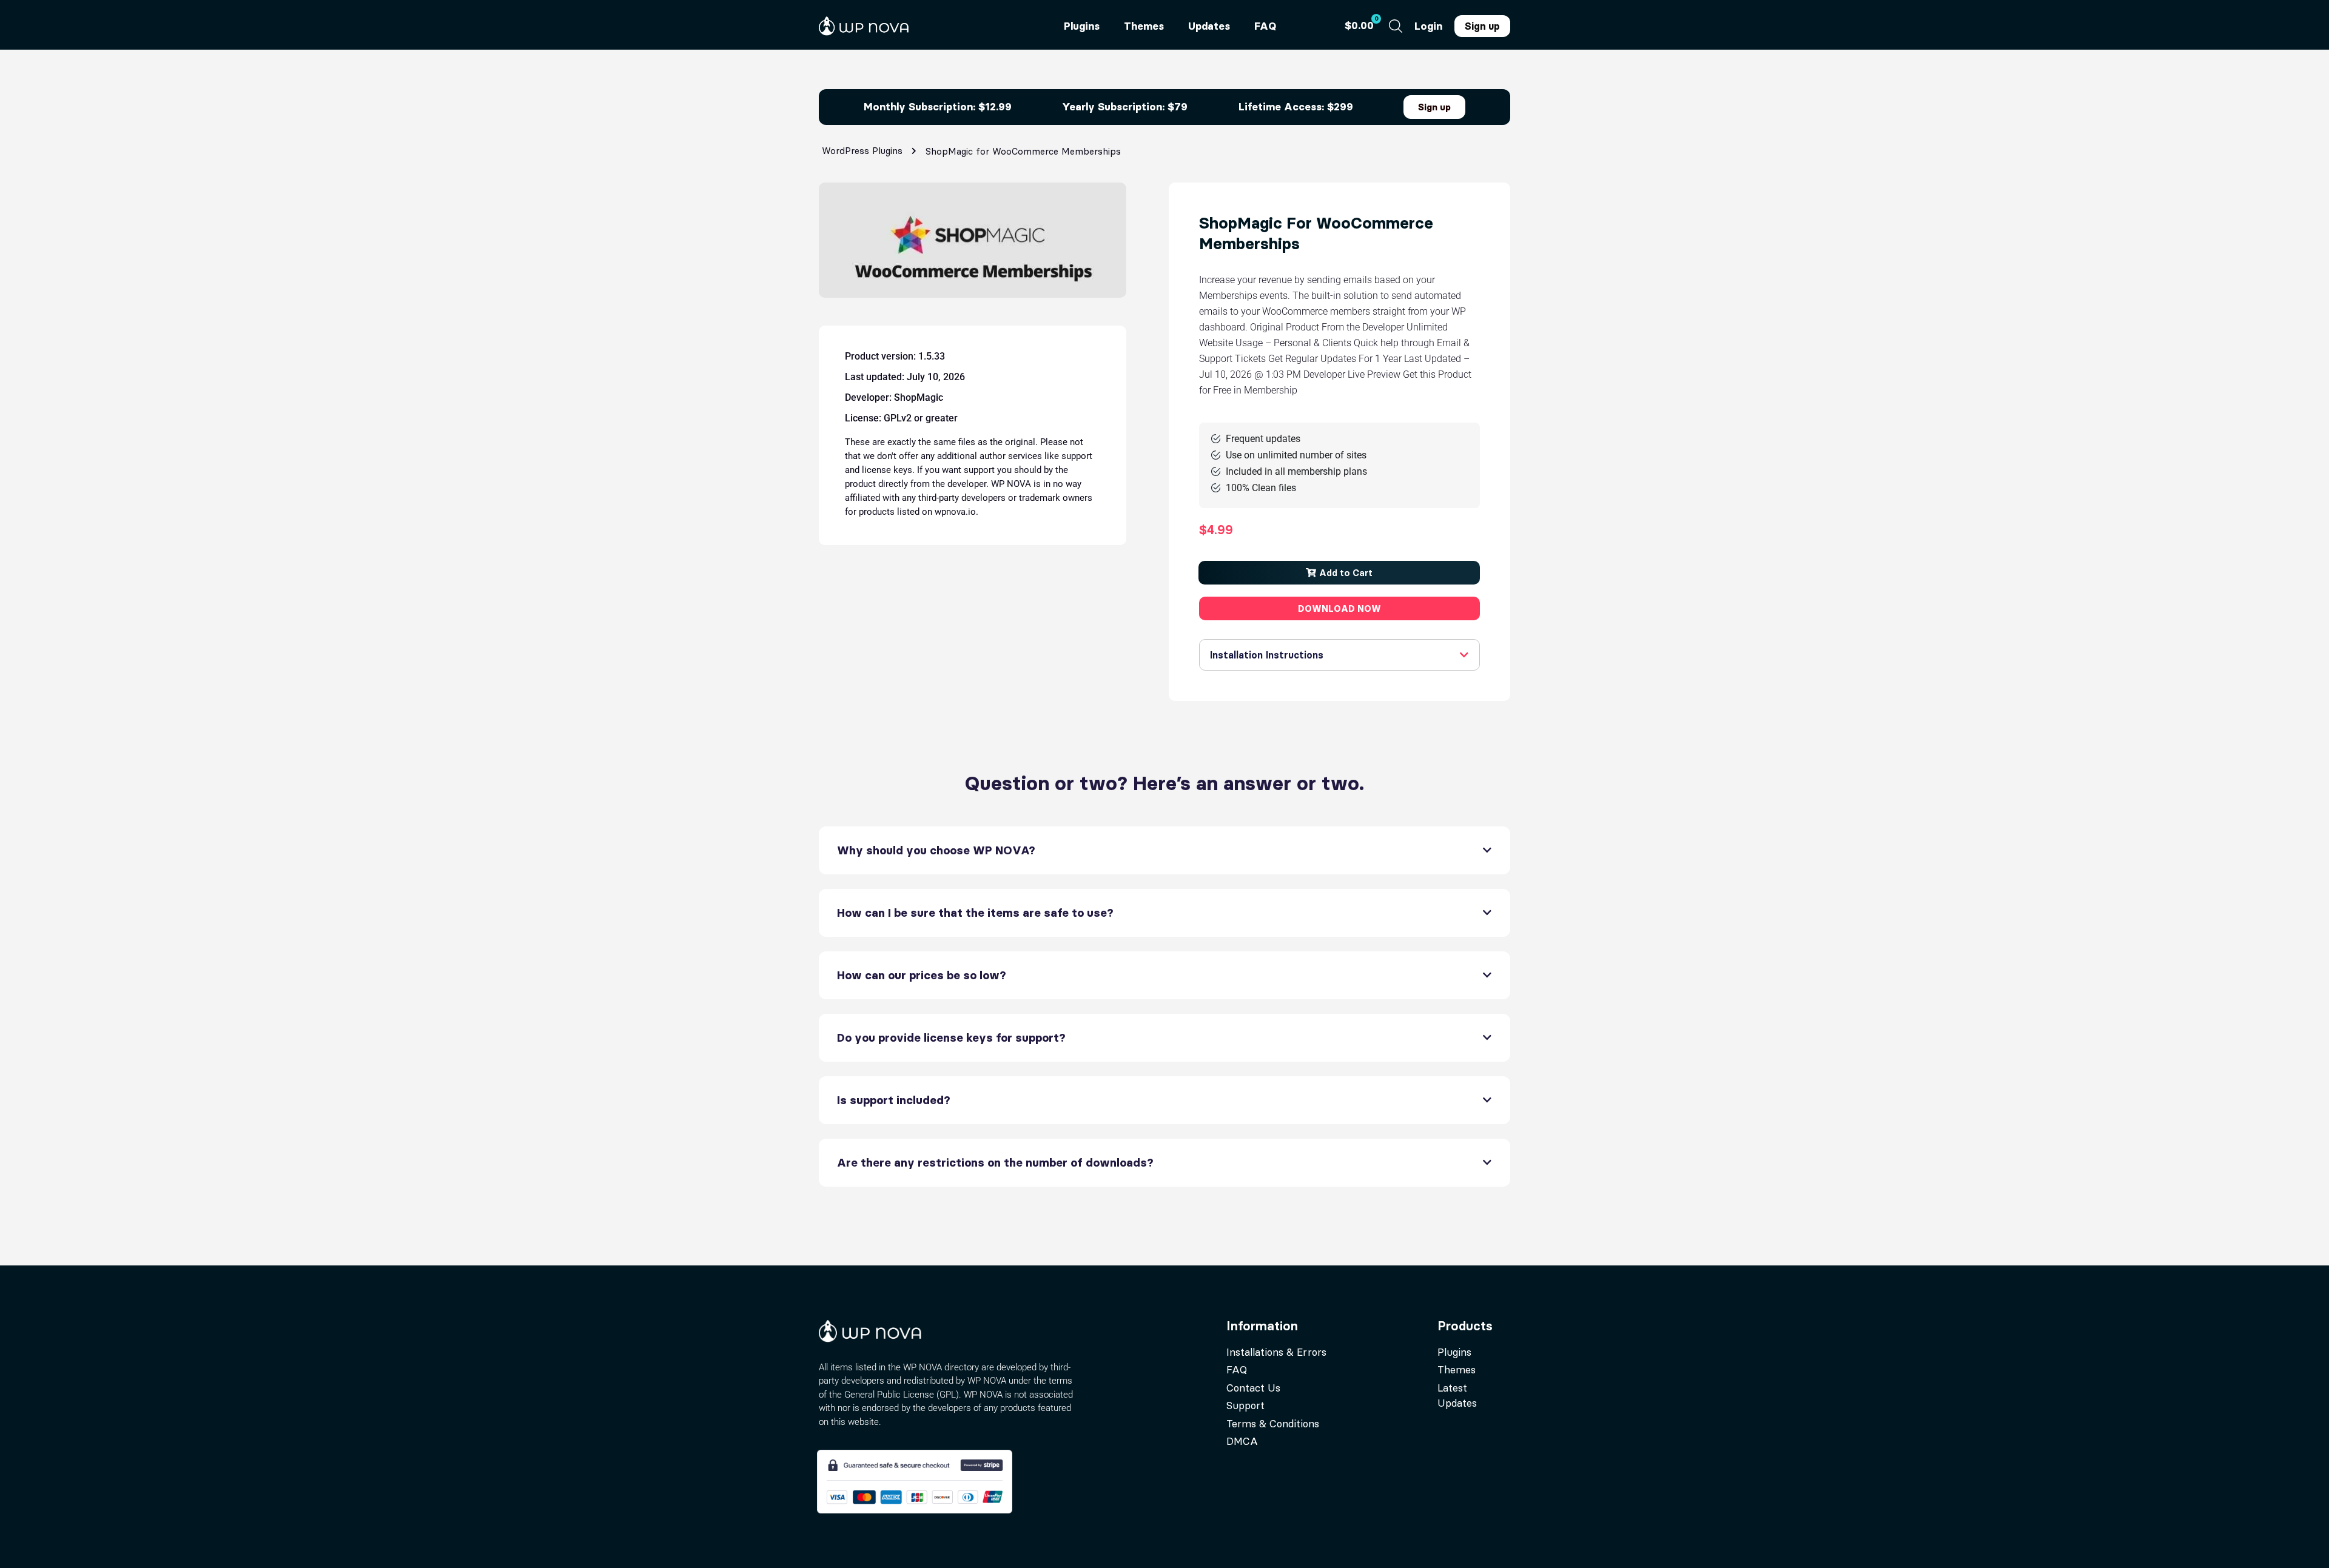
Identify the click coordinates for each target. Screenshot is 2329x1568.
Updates (1209, 26)
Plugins (1082, 26)
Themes (1144, 26)
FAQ (1265, 26)
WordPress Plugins (862, 151)
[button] (1339, 573)
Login (1428, 26)
